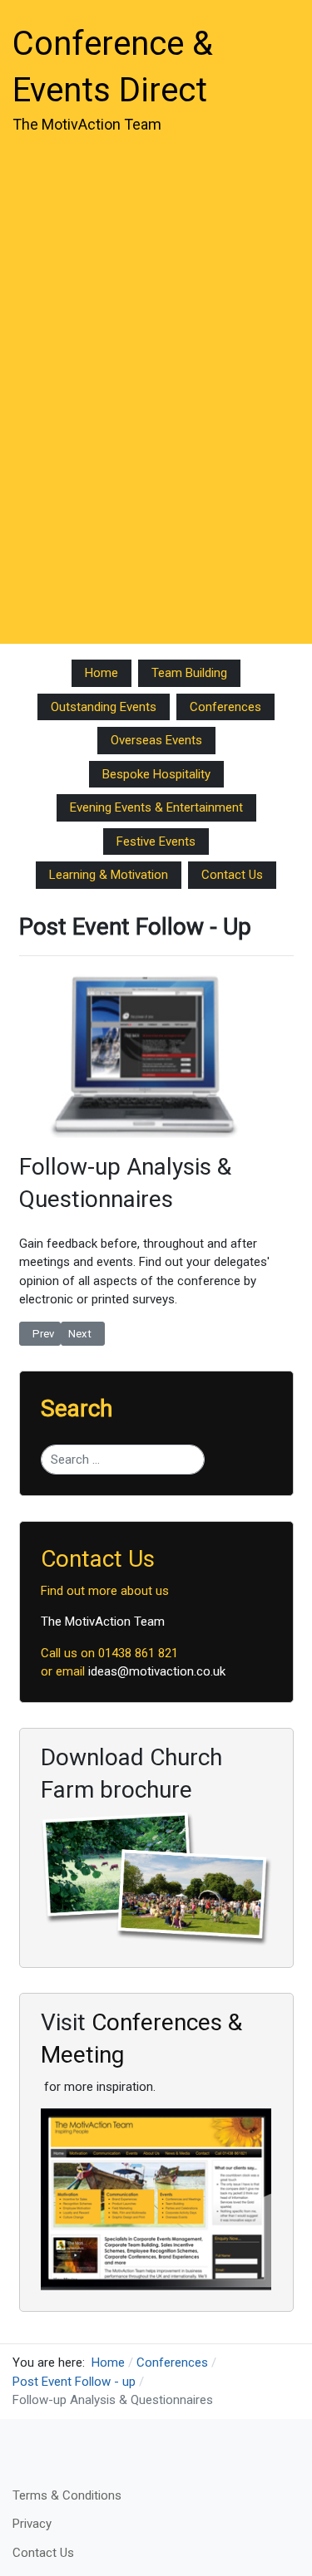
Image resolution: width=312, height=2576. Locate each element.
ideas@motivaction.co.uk (157, 1671)
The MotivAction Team (103, 1622)
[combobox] (123, 1460)
